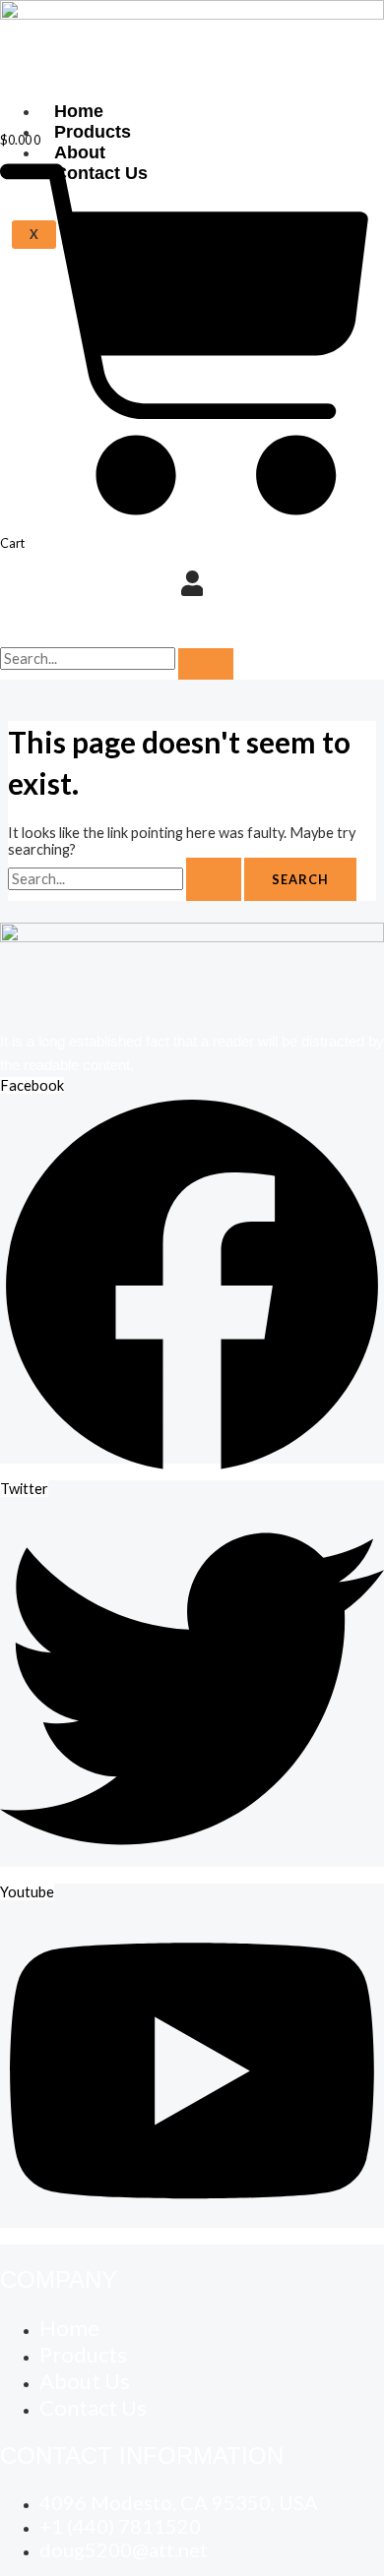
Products (93, 132)
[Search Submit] (214, 880)
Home (79, 111)
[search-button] (206, 664)
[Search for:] (126, 879)
